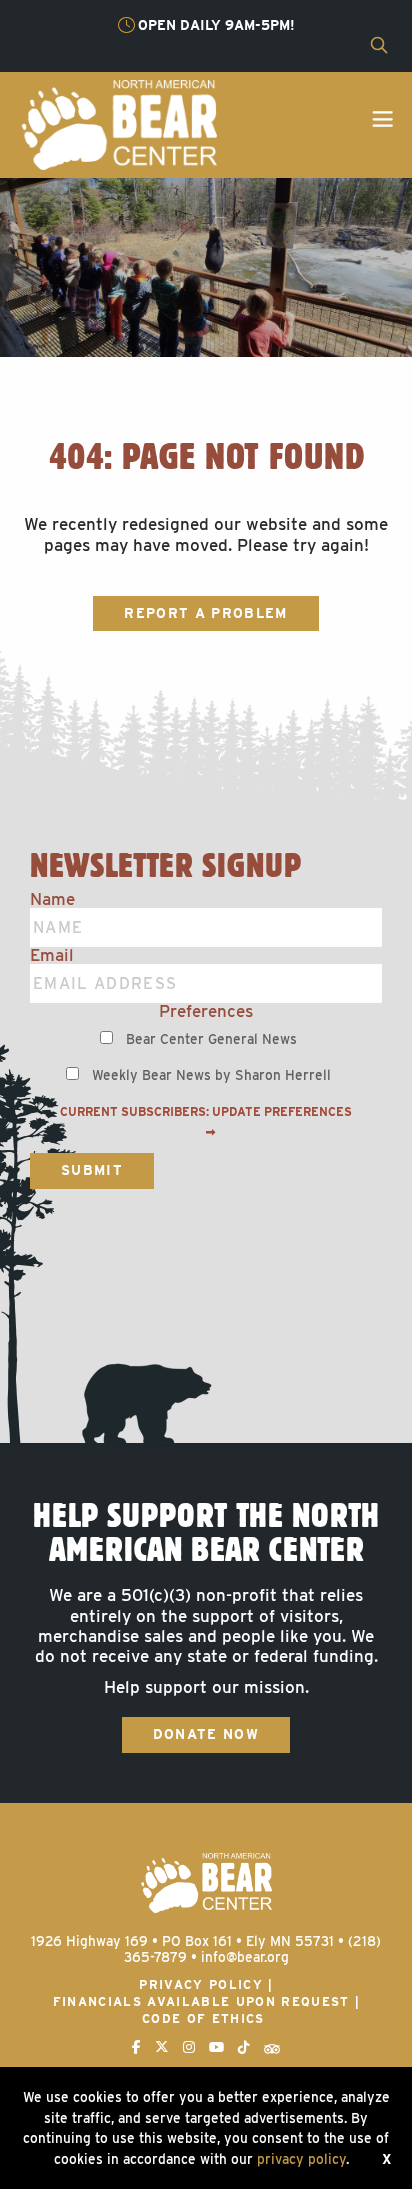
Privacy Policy (201, 1984)
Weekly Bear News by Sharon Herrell (211, 1075)
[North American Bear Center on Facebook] (136, 2047)
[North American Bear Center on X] (162, 2047)
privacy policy (301, 2159)
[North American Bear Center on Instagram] (189, 2047)
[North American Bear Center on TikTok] (244, 2047)
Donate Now (206, 1734)
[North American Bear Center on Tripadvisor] (272, 2047)
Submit (92, 1170)
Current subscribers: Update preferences (206, 1112)
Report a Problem (205, 613)
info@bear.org (245, 1957)
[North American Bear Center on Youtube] (216, 2047)
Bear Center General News (211, 1039)
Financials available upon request (201, 2001)
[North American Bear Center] (118, 123)
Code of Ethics (203, 2018)
